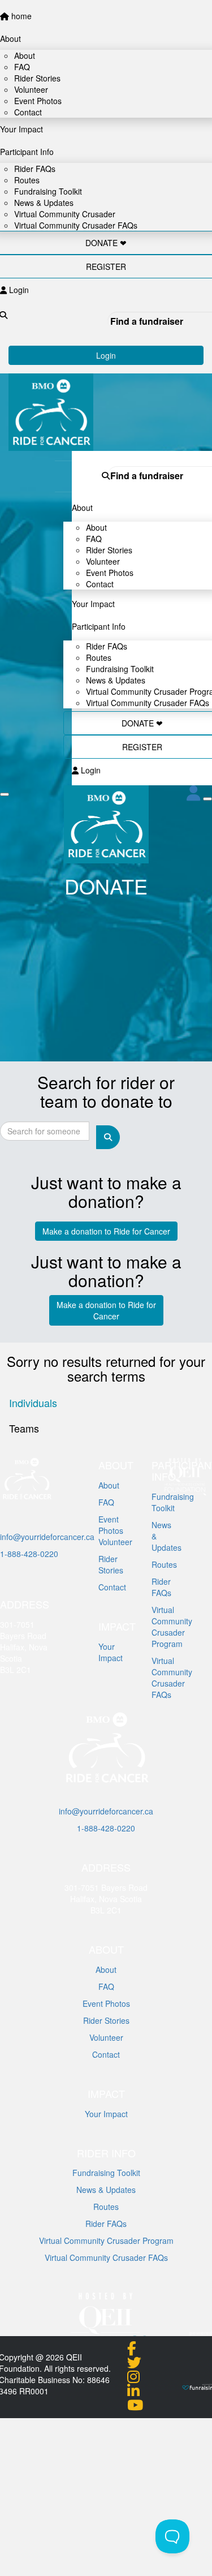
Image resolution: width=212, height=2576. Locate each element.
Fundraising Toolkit (106, 2173)
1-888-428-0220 (29, 1554)
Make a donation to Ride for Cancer (106, 1231)
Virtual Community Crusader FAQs (148, 703)
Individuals (33, 1403)
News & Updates (106, 2190)
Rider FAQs (106, 2224)
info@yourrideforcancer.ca (47, 1537)
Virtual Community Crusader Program (106, 2240)
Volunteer (106, 2037)
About (106, 1969)
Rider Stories (106, 2020)
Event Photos (106, 2003)
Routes (106, 2207)
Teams (24, 1428)
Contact (100, 584)
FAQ (106, 1986)
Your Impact (106, 2114)
